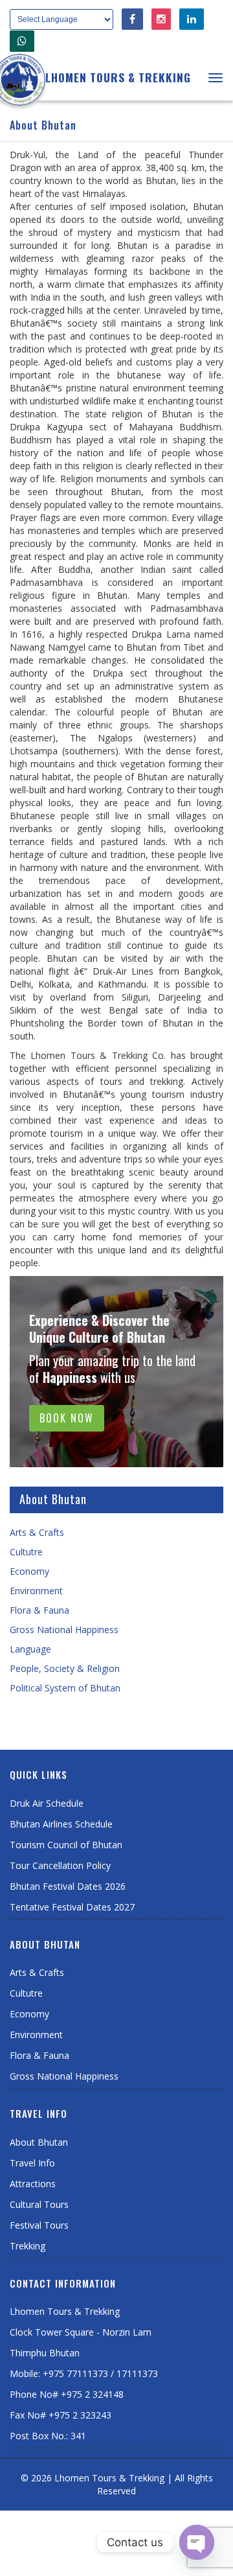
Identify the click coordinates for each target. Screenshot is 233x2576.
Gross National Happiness (64, 1630)
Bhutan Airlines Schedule (61, 1824)
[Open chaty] (197, 2542)
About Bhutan (39, 2142)
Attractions (33, 2184)
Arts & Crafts (37, 1532)
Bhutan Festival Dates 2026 (68, 1886)
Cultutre (26, 1552)
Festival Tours (39, 2225)
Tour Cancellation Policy (60, 1865)
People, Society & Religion (65, 1668)
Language (30, 1649)
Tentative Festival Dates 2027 (72, 1907)
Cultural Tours (39, 2204)
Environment (36, 1591)
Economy (29, 1571)
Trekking (28, 2246)
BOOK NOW (67, 1418)
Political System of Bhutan (65, 1688)
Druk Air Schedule (47, 1803)
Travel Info (32, 2163)
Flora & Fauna (39, 1610)
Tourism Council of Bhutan (66, 1845)
